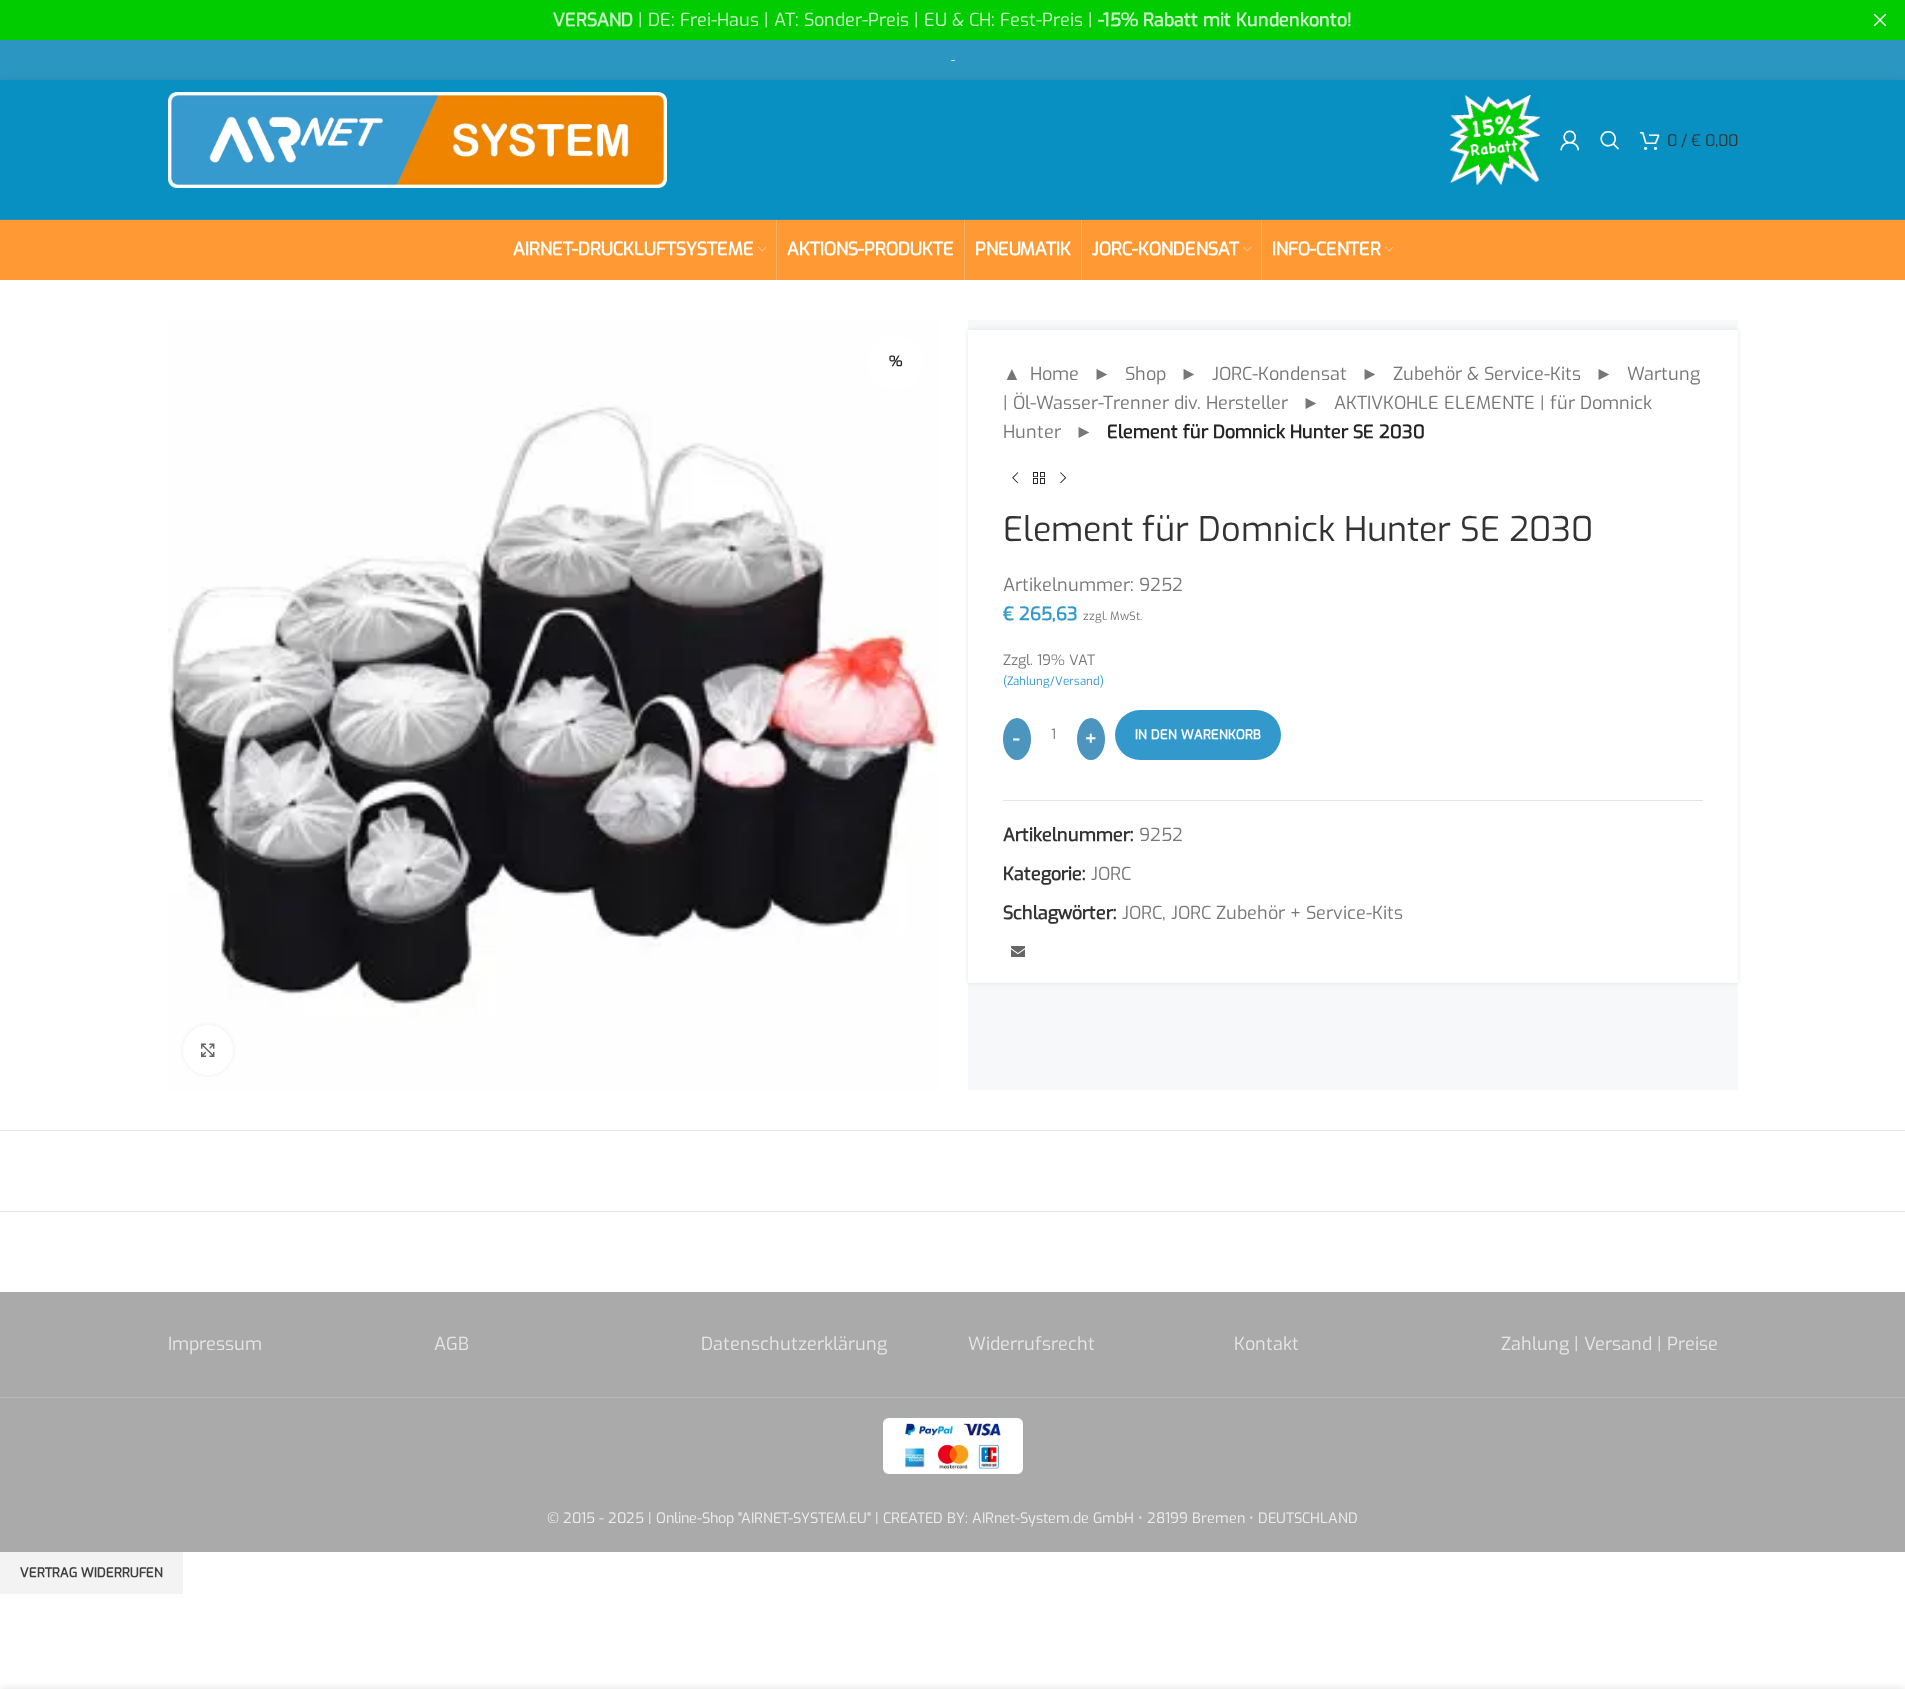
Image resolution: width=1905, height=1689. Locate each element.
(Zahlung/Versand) (1053, 681)
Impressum (215, 1344)
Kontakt (1266, 1344)
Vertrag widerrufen (91, 1572)
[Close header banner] (1880, 20)
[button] (44, 1645)
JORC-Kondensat (1279, 374)
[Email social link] (1018, 953)
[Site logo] (418, 139)
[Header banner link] (952, 20)
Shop (1145, 374)
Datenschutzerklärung (794, 1344)
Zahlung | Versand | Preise (1609, 1344)
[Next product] (1063, 478)
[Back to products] (1039, 478)
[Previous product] (1015, 478)
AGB (451, 1344)
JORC (1111, 874)
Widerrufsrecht (1031, 1344)
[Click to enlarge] (208, 1050)
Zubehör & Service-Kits (1487, 374)
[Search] (1610, 140)
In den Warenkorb (1198, 734)
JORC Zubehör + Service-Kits (1287, 913)
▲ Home (1041, 374)
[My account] (1570, 140)
